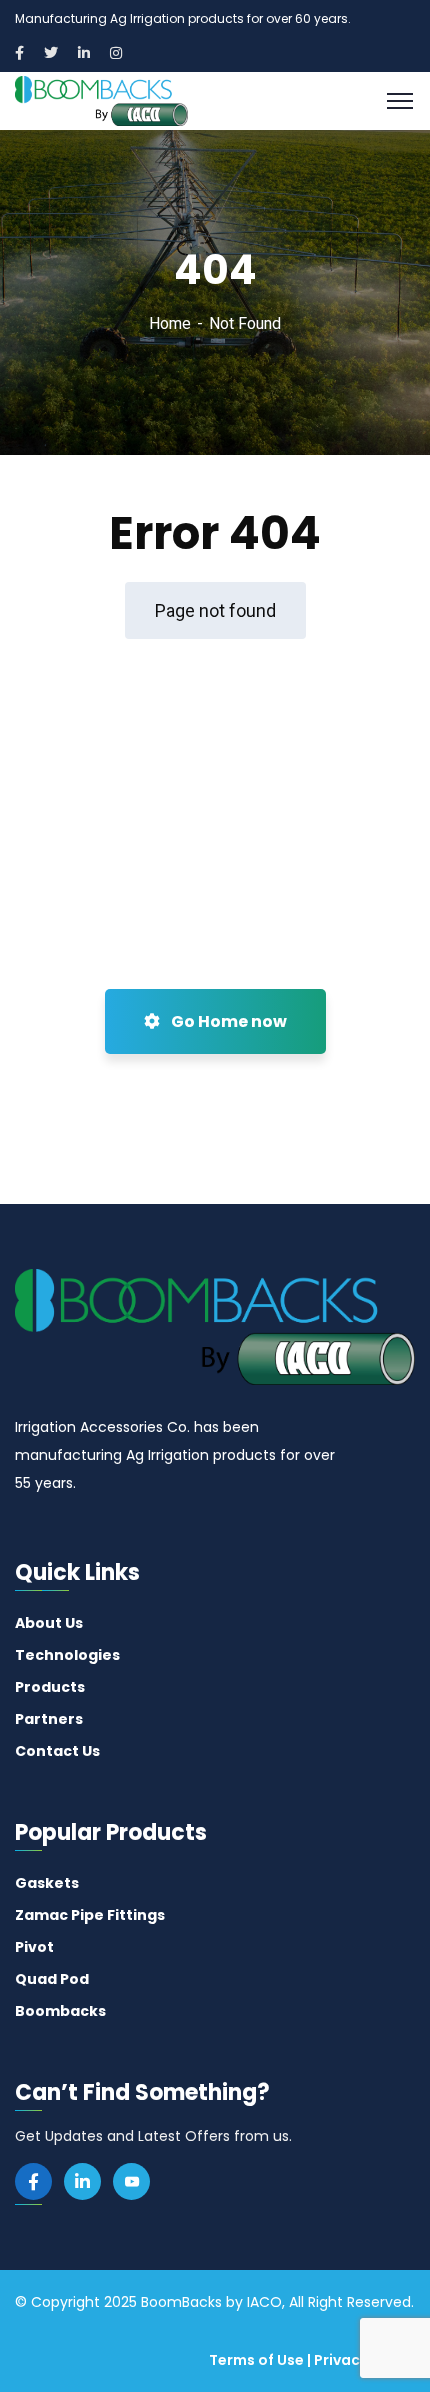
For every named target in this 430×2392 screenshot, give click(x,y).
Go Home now (227, 1021)
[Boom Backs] (101, 99)
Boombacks (60, 2011)
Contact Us (57, 1751)
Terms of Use (256, 2360)
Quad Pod (52, 1979)
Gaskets (47, 1883)
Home (170, 323)
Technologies (67, 1655)
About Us (49, 1623)
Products (50, 1687)
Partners (49, 1719)
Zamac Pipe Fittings (90, 1915)
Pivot (34, 1947)
